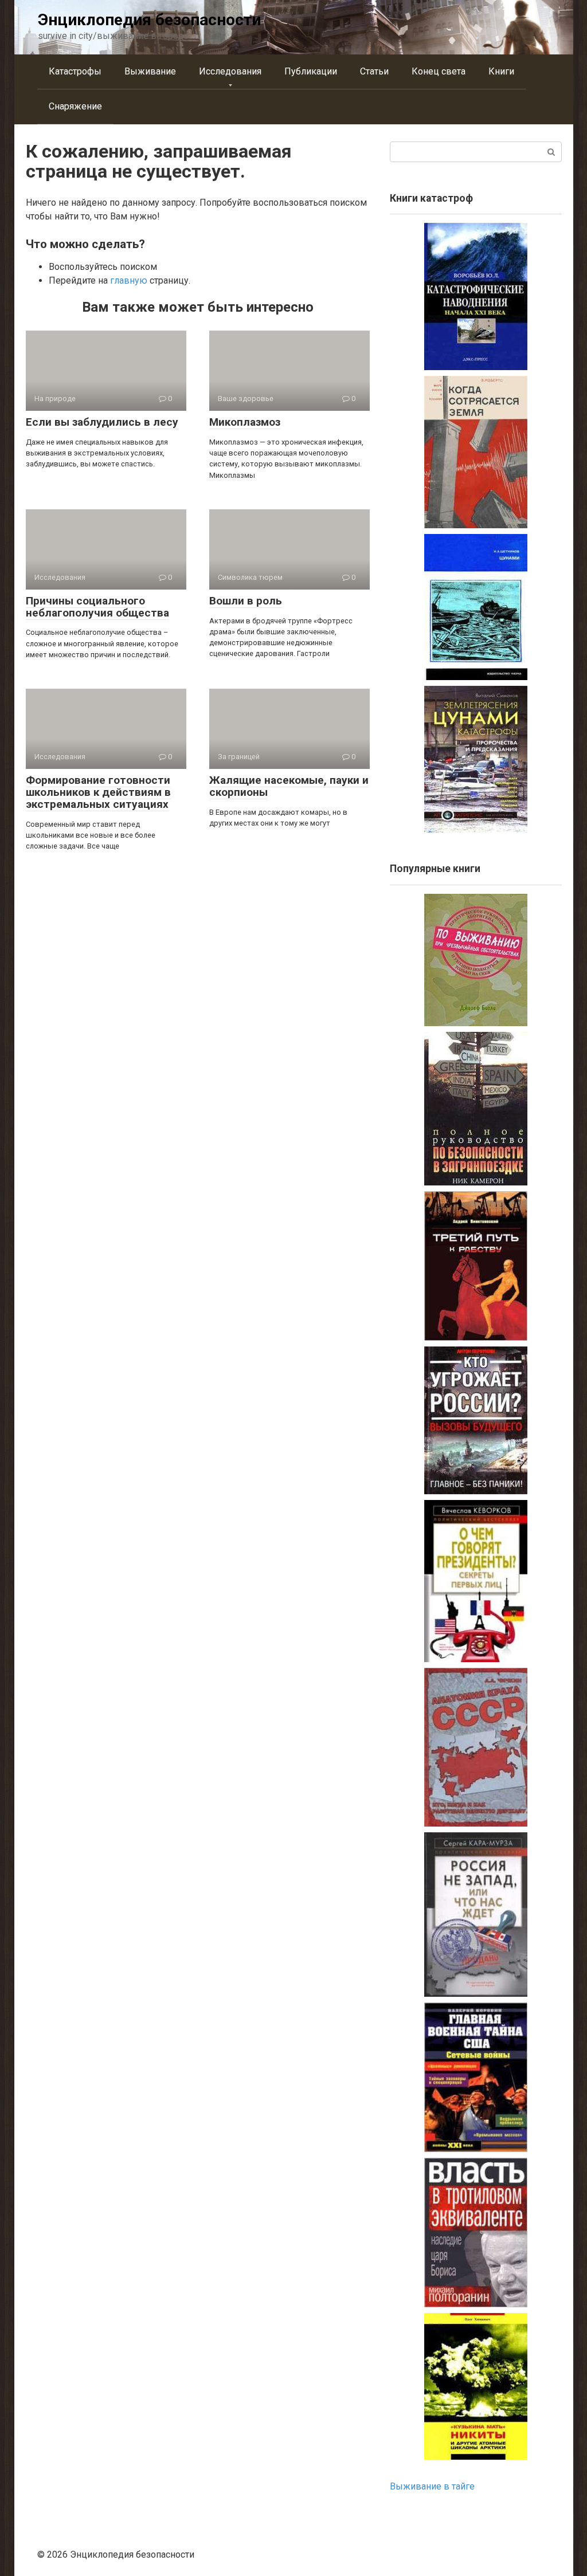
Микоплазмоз (245, 422)
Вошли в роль (246, 601)
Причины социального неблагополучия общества (97, 607)
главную (129, 280)
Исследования (230, 71)
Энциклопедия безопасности (149, 20)
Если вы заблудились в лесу (102, 422)
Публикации (311, 71)
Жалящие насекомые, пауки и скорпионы (289, 786)
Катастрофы (75, 71)
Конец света (439, 71)
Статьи (374, 71)
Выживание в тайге (432, 2486)
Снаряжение (75, 106)
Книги (501, 71)
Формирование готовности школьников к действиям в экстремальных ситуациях (98, 792)
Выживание (150, 71)
